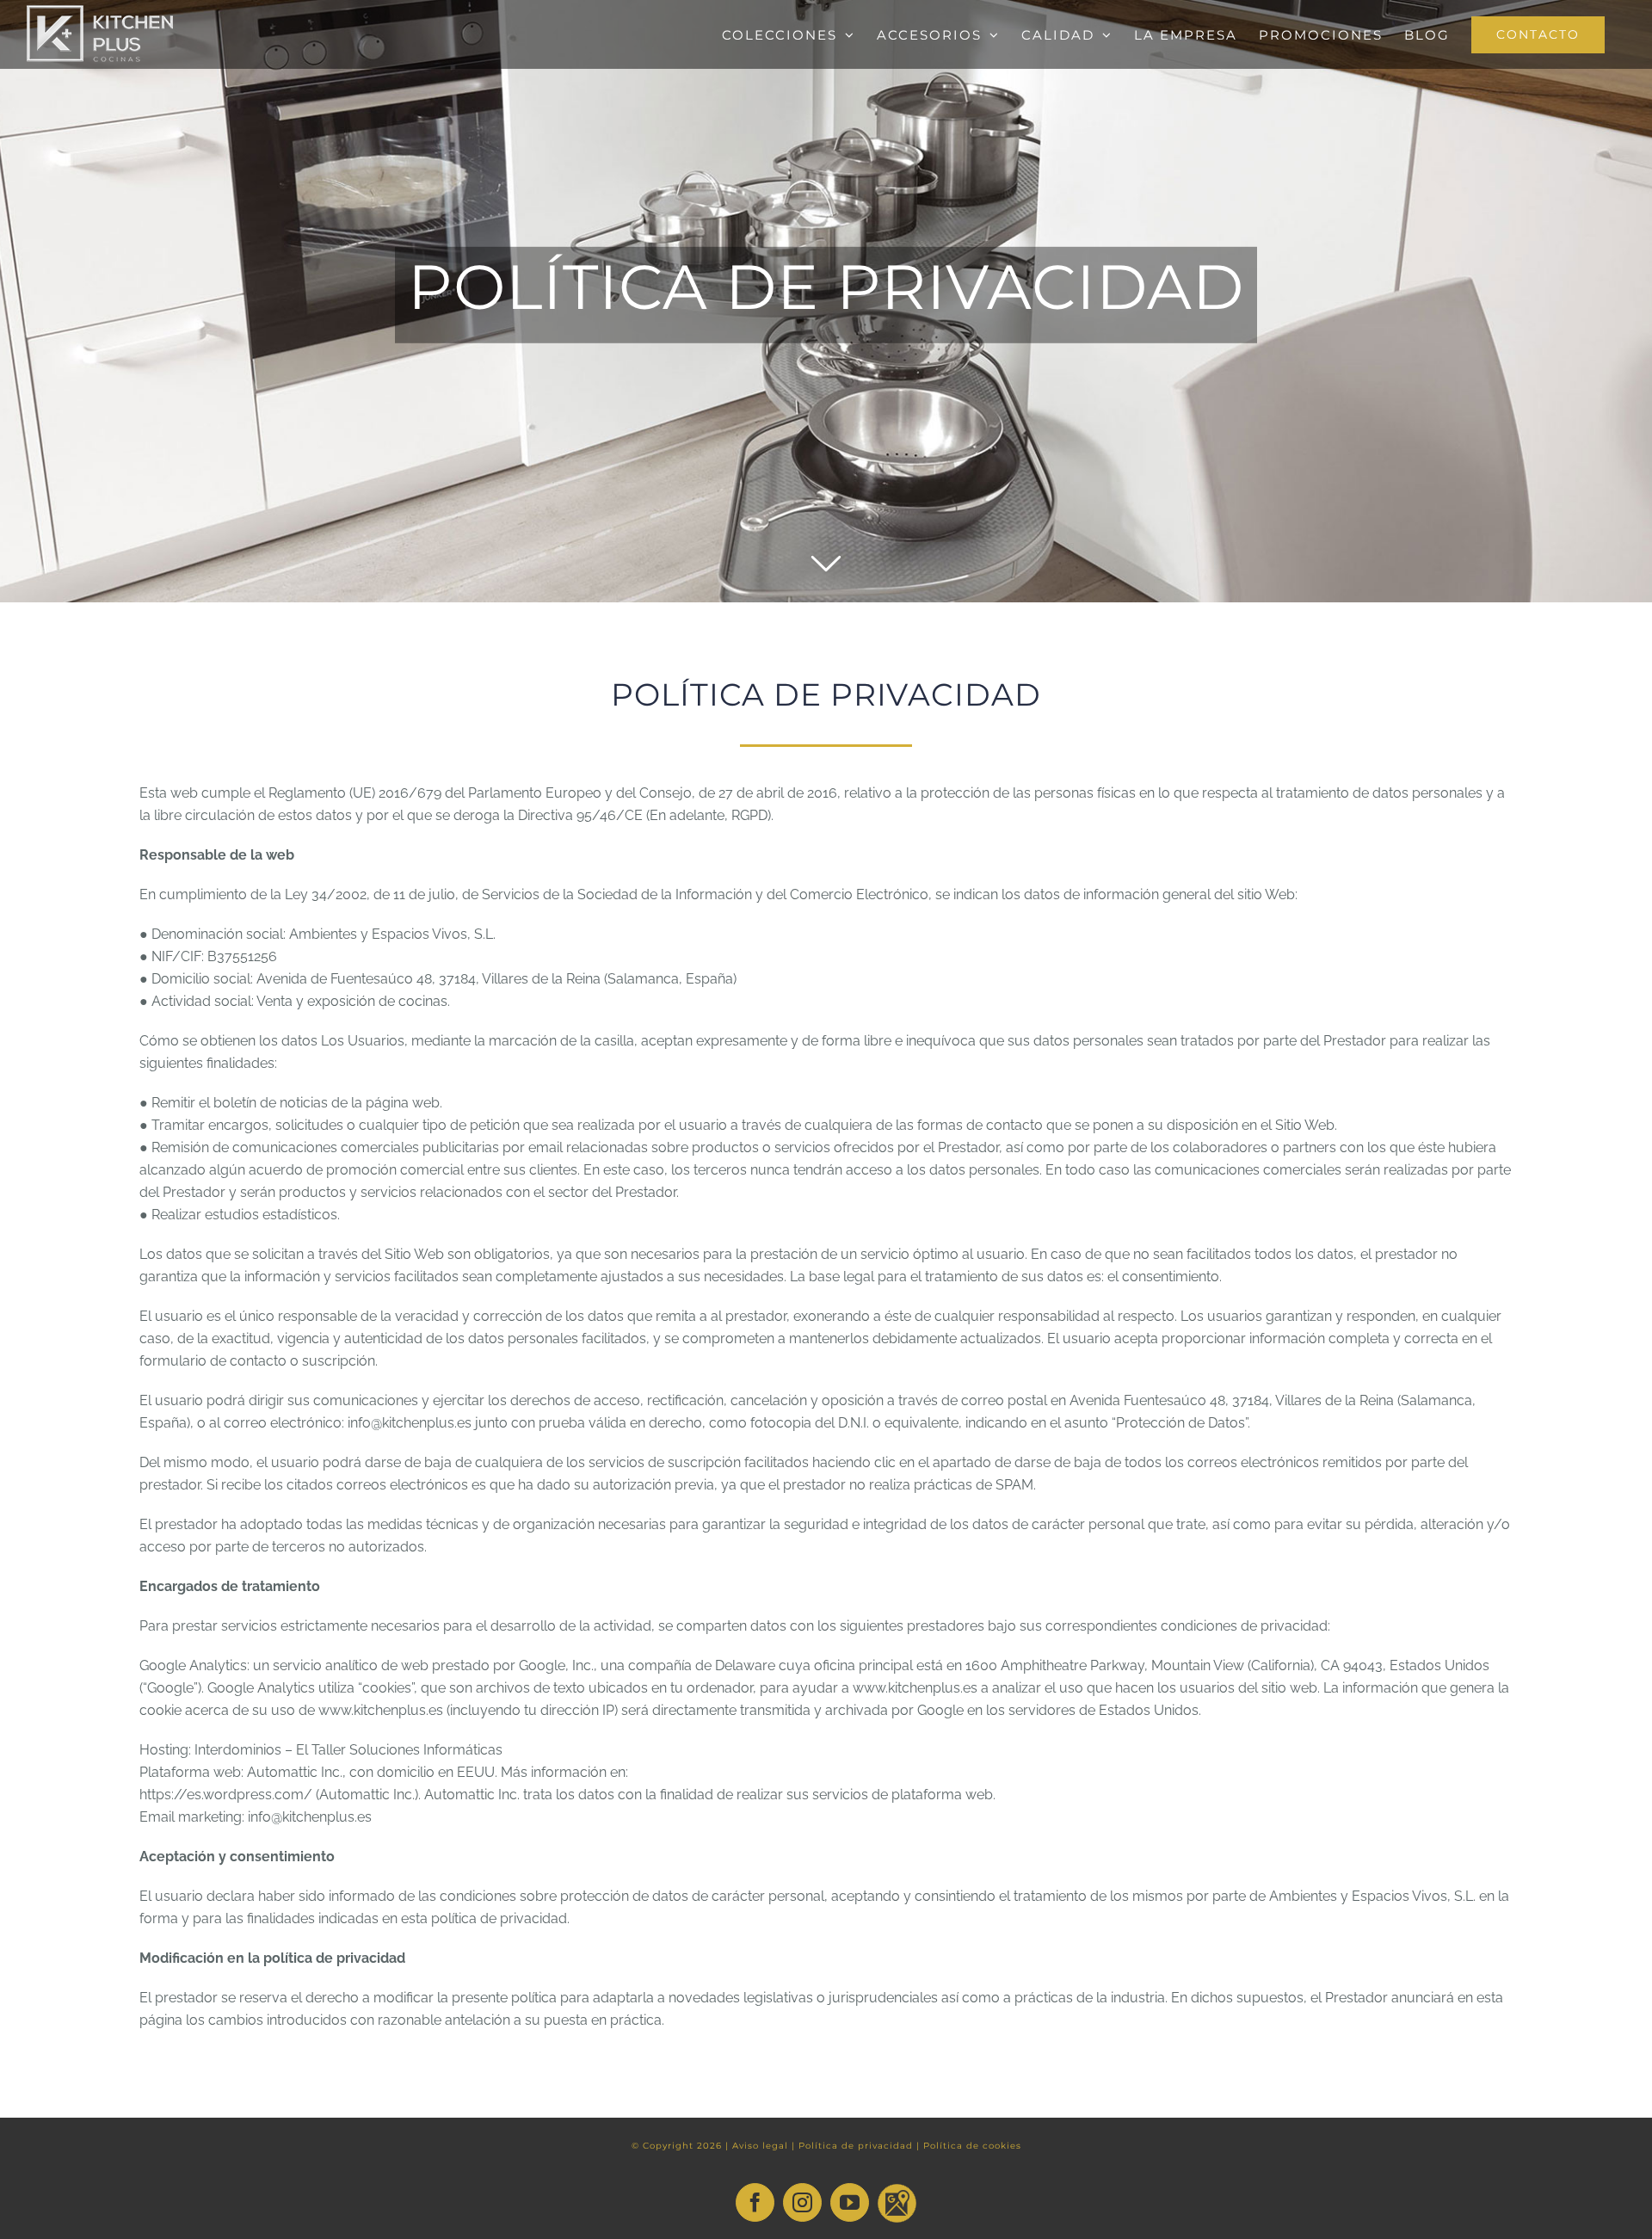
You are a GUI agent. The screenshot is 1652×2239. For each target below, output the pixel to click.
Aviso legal (760, 2146)
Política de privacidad (856, 2146)
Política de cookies (972, 2146)
